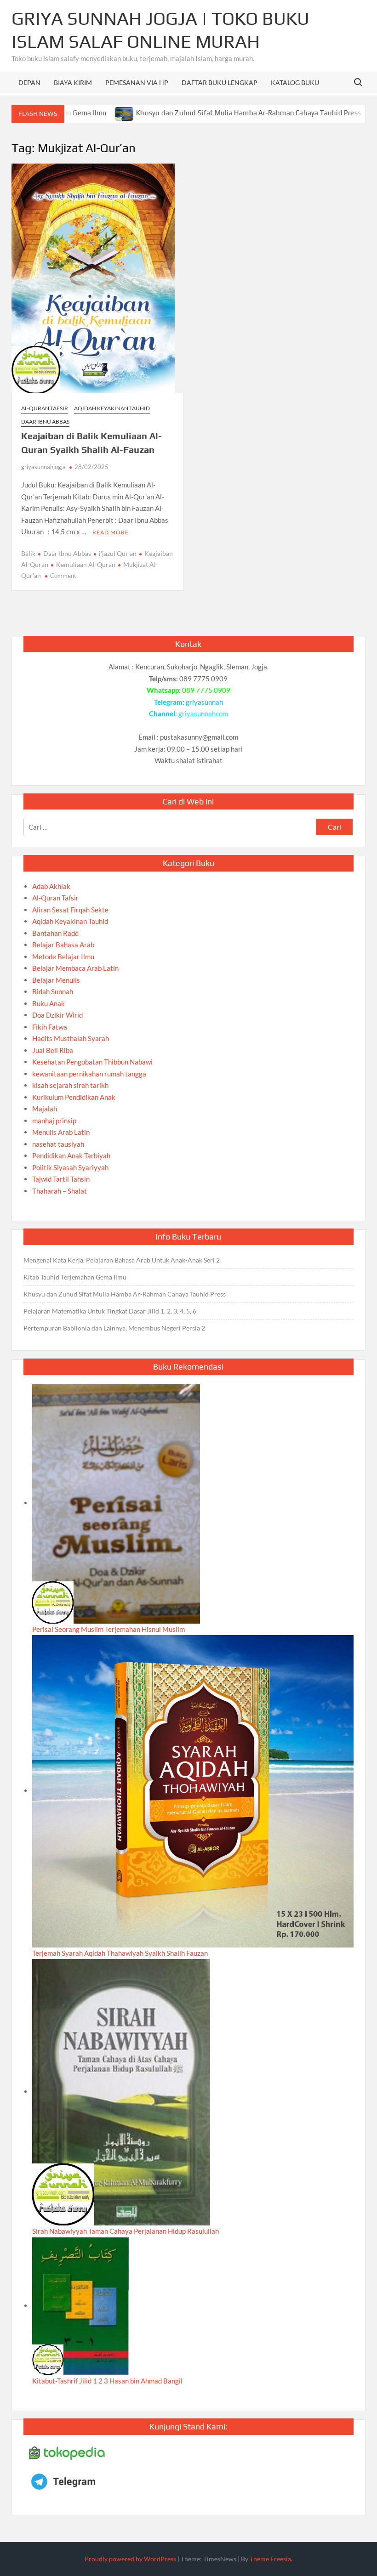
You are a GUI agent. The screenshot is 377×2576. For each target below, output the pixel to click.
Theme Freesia (270, 2559)
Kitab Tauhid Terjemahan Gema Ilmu (75, 1277)
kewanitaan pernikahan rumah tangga (89, 1074)
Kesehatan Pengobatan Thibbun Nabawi (92, 1062)
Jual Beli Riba (53, 1050)
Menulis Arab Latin (61, 1132)
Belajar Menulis (56, 980)
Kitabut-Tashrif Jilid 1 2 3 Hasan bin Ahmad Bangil (107, 2381)
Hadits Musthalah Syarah (71, 1038)
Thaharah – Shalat (60, 1191)
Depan (29, 82)
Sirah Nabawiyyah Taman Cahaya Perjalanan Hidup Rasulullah (126, 2231)
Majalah (45, 1109)
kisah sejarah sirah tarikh (70, 1085)
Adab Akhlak (51, 886)
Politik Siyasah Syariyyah (70, 1167)
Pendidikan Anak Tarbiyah (71, 1155)
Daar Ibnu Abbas (45, 422)
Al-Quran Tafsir (45, 408)
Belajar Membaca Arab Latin (75, 968)
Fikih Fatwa (50, 1027)
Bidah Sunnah (53, 991)
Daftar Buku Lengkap (220, 82)
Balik (28, 553)
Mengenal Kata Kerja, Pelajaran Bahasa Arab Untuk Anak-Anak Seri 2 (122, 1260)
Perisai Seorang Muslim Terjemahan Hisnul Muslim (109, 1629)
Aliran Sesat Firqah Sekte (70, 910)
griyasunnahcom (203, 713)
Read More (111, 532)
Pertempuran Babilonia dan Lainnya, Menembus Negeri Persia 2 (114, 1328)
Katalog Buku (295, 82)
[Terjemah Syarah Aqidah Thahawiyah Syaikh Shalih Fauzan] (193, 1790)
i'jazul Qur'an (118, 553)
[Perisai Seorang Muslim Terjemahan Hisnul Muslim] (116, 1503)
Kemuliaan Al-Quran (86, 564)
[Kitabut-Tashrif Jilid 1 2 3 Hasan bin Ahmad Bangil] (80, 2305)
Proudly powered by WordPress (130, 2559)
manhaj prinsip (54, 1121)
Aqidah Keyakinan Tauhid (112, 408)
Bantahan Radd (55, 933)
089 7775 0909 (206, 690)
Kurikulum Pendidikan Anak (74, 1097)
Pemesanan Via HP (137, 82)
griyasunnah (204, 702)
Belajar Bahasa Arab (63, 945)
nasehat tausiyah (58, 1144)
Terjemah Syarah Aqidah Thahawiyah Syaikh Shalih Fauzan (120, 1953)
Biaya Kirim (73, 82)
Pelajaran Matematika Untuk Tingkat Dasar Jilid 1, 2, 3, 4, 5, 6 (110, 1311)
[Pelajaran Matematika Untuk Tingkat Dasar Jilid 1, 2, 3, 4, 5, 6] (329, 113)
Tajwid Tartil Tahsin (61, 1179)
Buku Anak (49, 1003)
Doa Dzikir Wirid (57, 1015)
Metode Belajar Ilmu (63, 957)
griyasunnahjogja (43, 467)
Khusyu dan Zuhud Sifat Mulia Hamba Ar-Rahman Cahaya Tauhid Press (199, 113)
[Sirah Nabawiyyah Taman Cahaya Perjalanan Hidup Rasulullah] (121, 2091)
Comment (63, 576)
